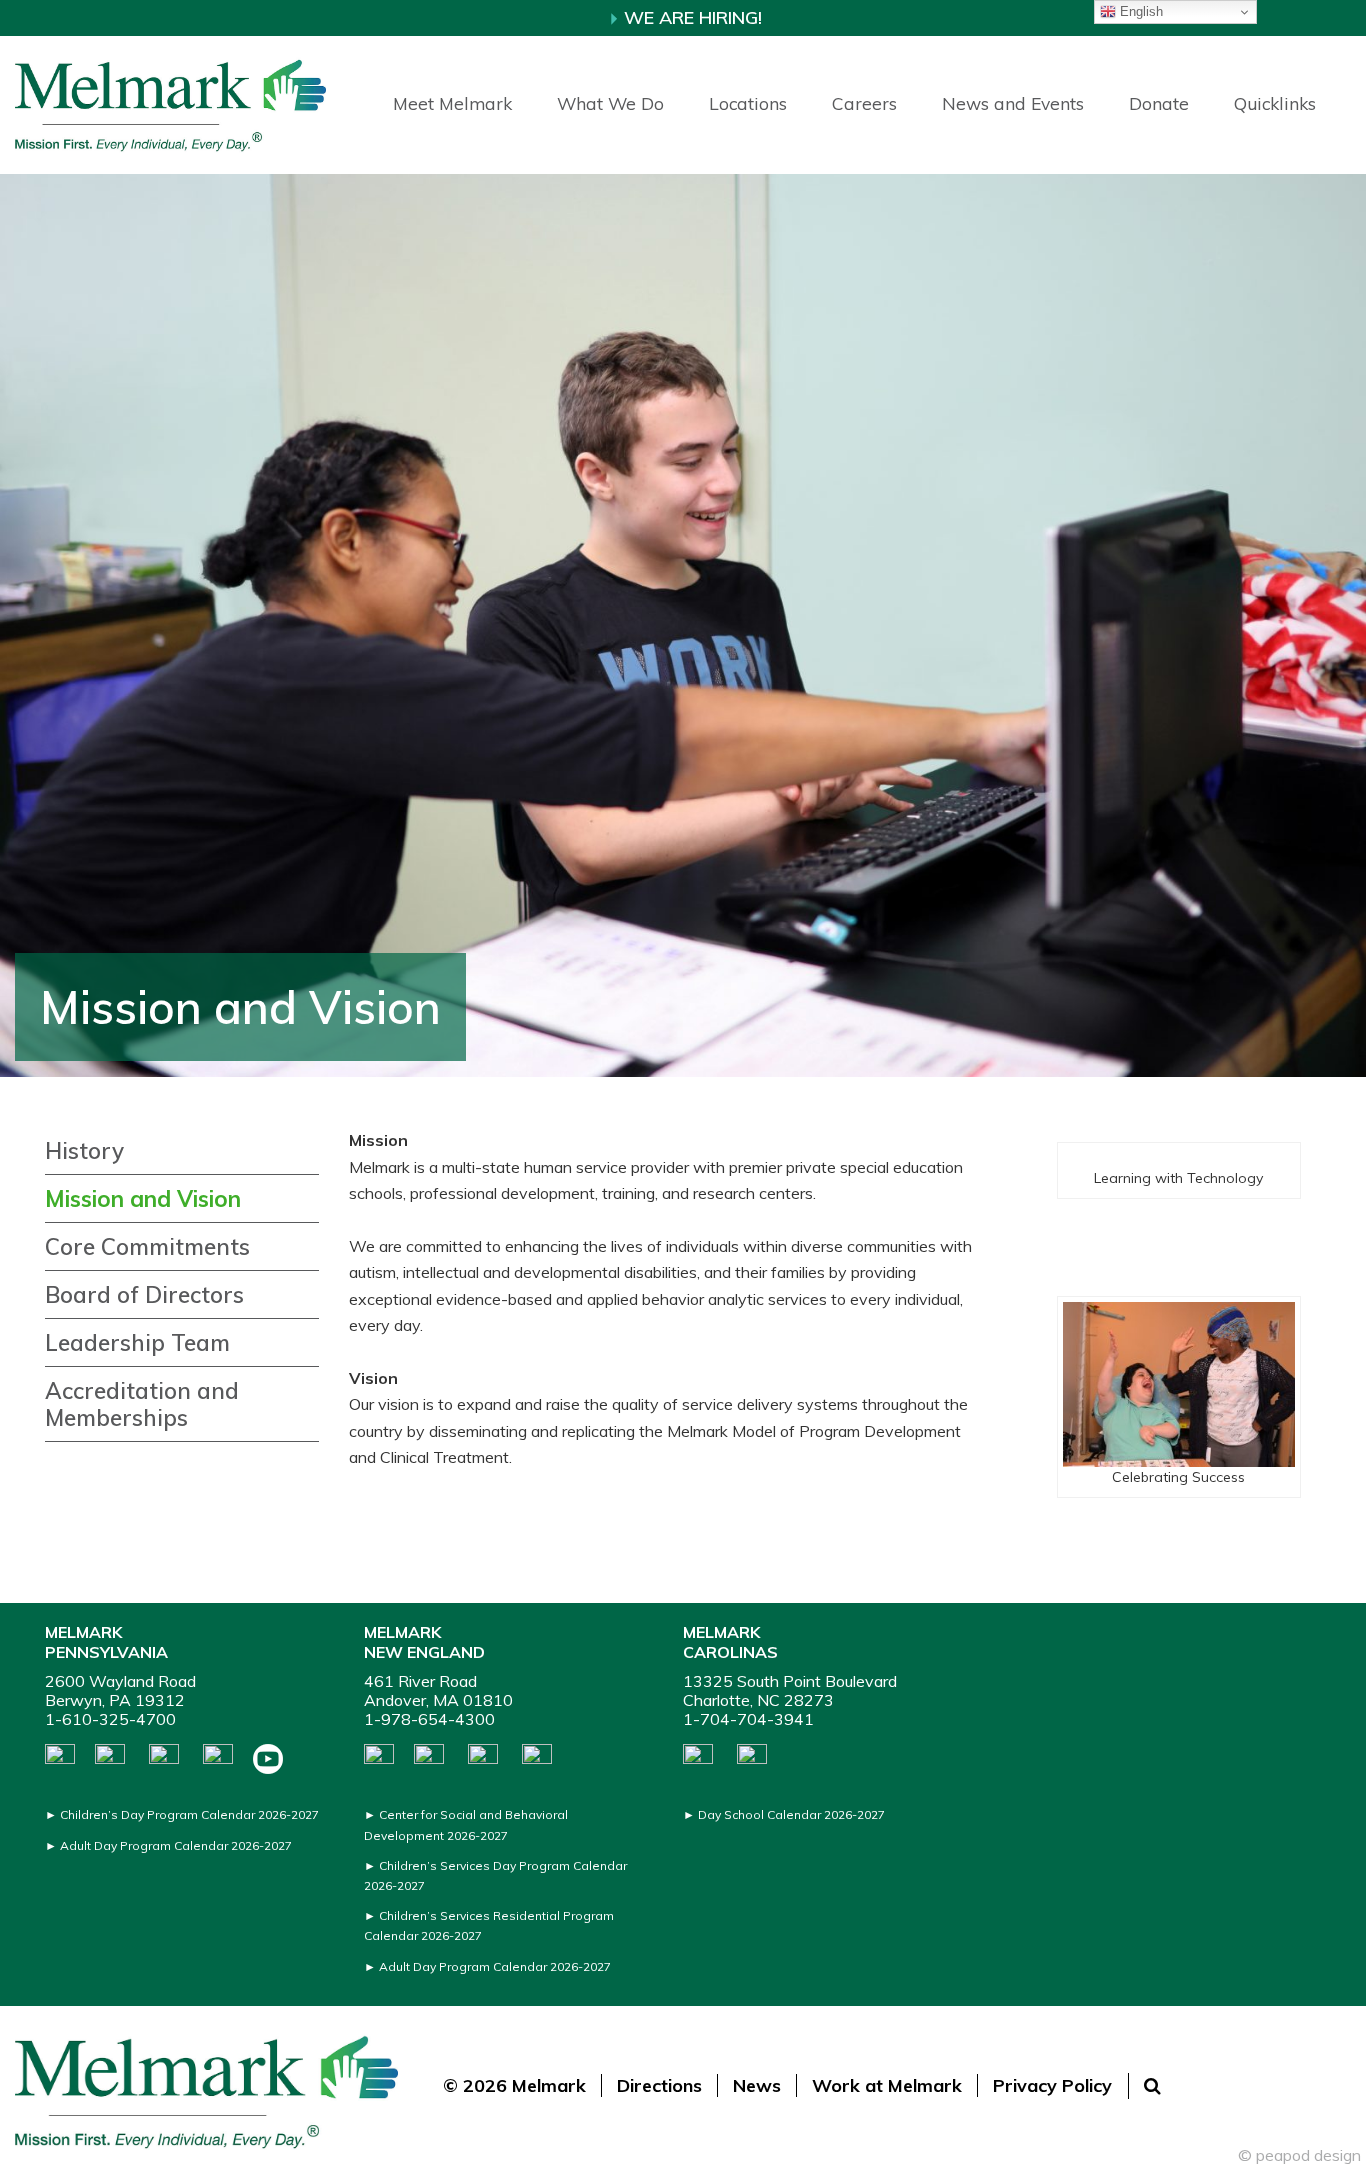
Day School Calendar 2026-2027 (791, 1814)
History (84, 1151)
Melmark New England (424, 1641)
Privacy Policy (1052, 2085)
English (1139, 11)
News (757, 2085)
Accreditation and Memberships (142, 1404)
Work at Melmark (887, 2085)
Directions (659, 2085)
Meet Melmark (452, 103)
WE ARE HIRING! (690, 17)
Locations (748, 103)
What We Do (610, 103)
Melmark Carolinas (730, 1641)
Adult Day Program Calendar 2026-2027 (176, 1845)
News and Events (1013, 103)
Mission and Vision (143, 1199)
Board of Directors (144, 1295)
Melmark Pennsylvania (106, 1641)
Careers (864, 103)
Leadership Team (137, 1343)
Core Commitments (147, 1247)
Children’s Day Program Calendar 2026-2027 (189, 1814)
